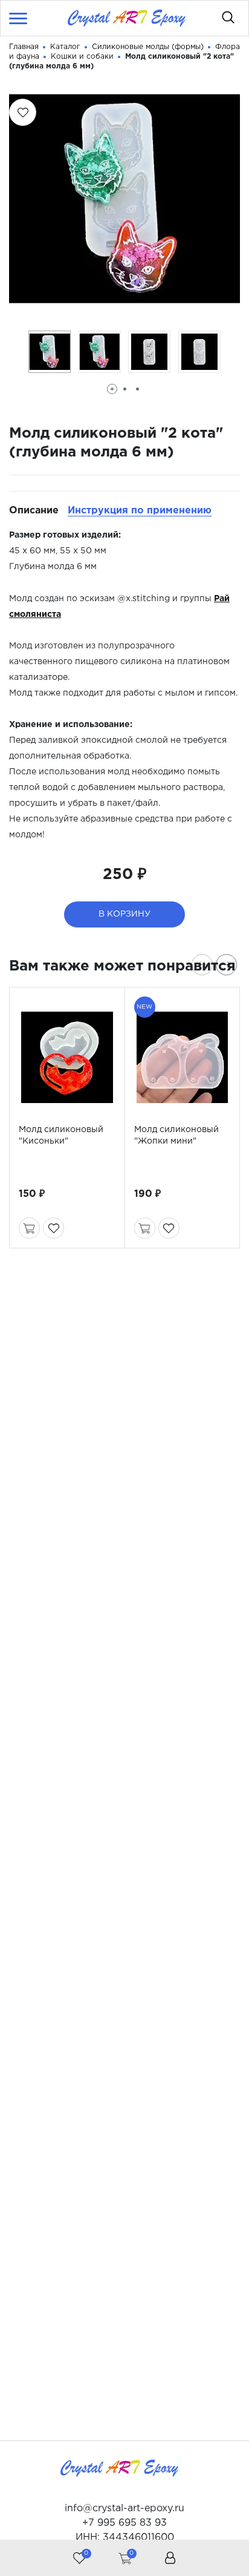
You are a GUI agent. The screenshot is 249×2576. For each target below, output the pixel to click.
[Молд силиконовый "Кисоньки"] (67, 1057)
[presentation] (202, 965)
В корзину (124, 914)
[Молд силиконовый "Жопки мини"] (183, 1057)
